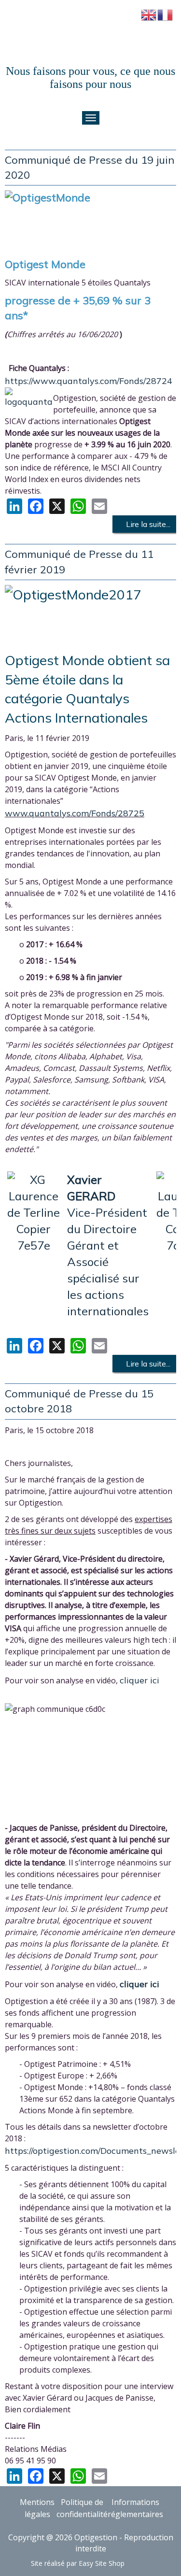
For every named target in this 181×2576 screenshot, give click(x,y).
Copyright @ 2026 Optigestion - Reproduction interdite (91, 2543)
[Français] (166, 14)
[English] (149, 14)
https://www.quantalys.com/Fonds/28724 (89, 381)
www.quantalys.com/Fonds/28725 (75, 813)
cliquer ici (139, 1680)
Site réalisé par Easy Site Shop (78, 2563)
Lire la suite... (147, 524)
